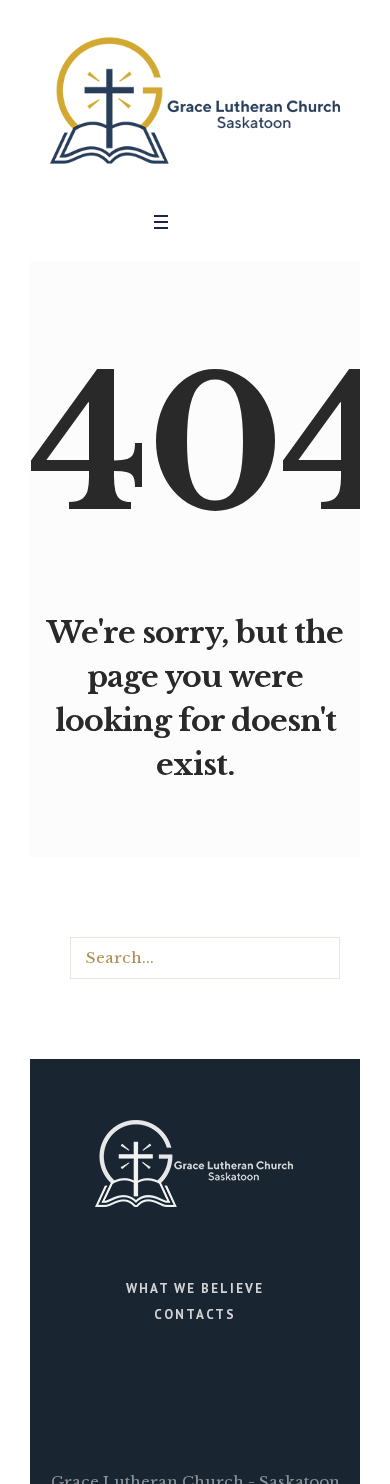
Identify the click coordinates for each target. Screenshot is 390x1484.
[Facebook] (205, 222)
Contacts (195, 1314)
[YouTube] (234, 222)
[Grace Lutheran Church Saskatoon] (195, 100)
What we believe (195, 1288)
